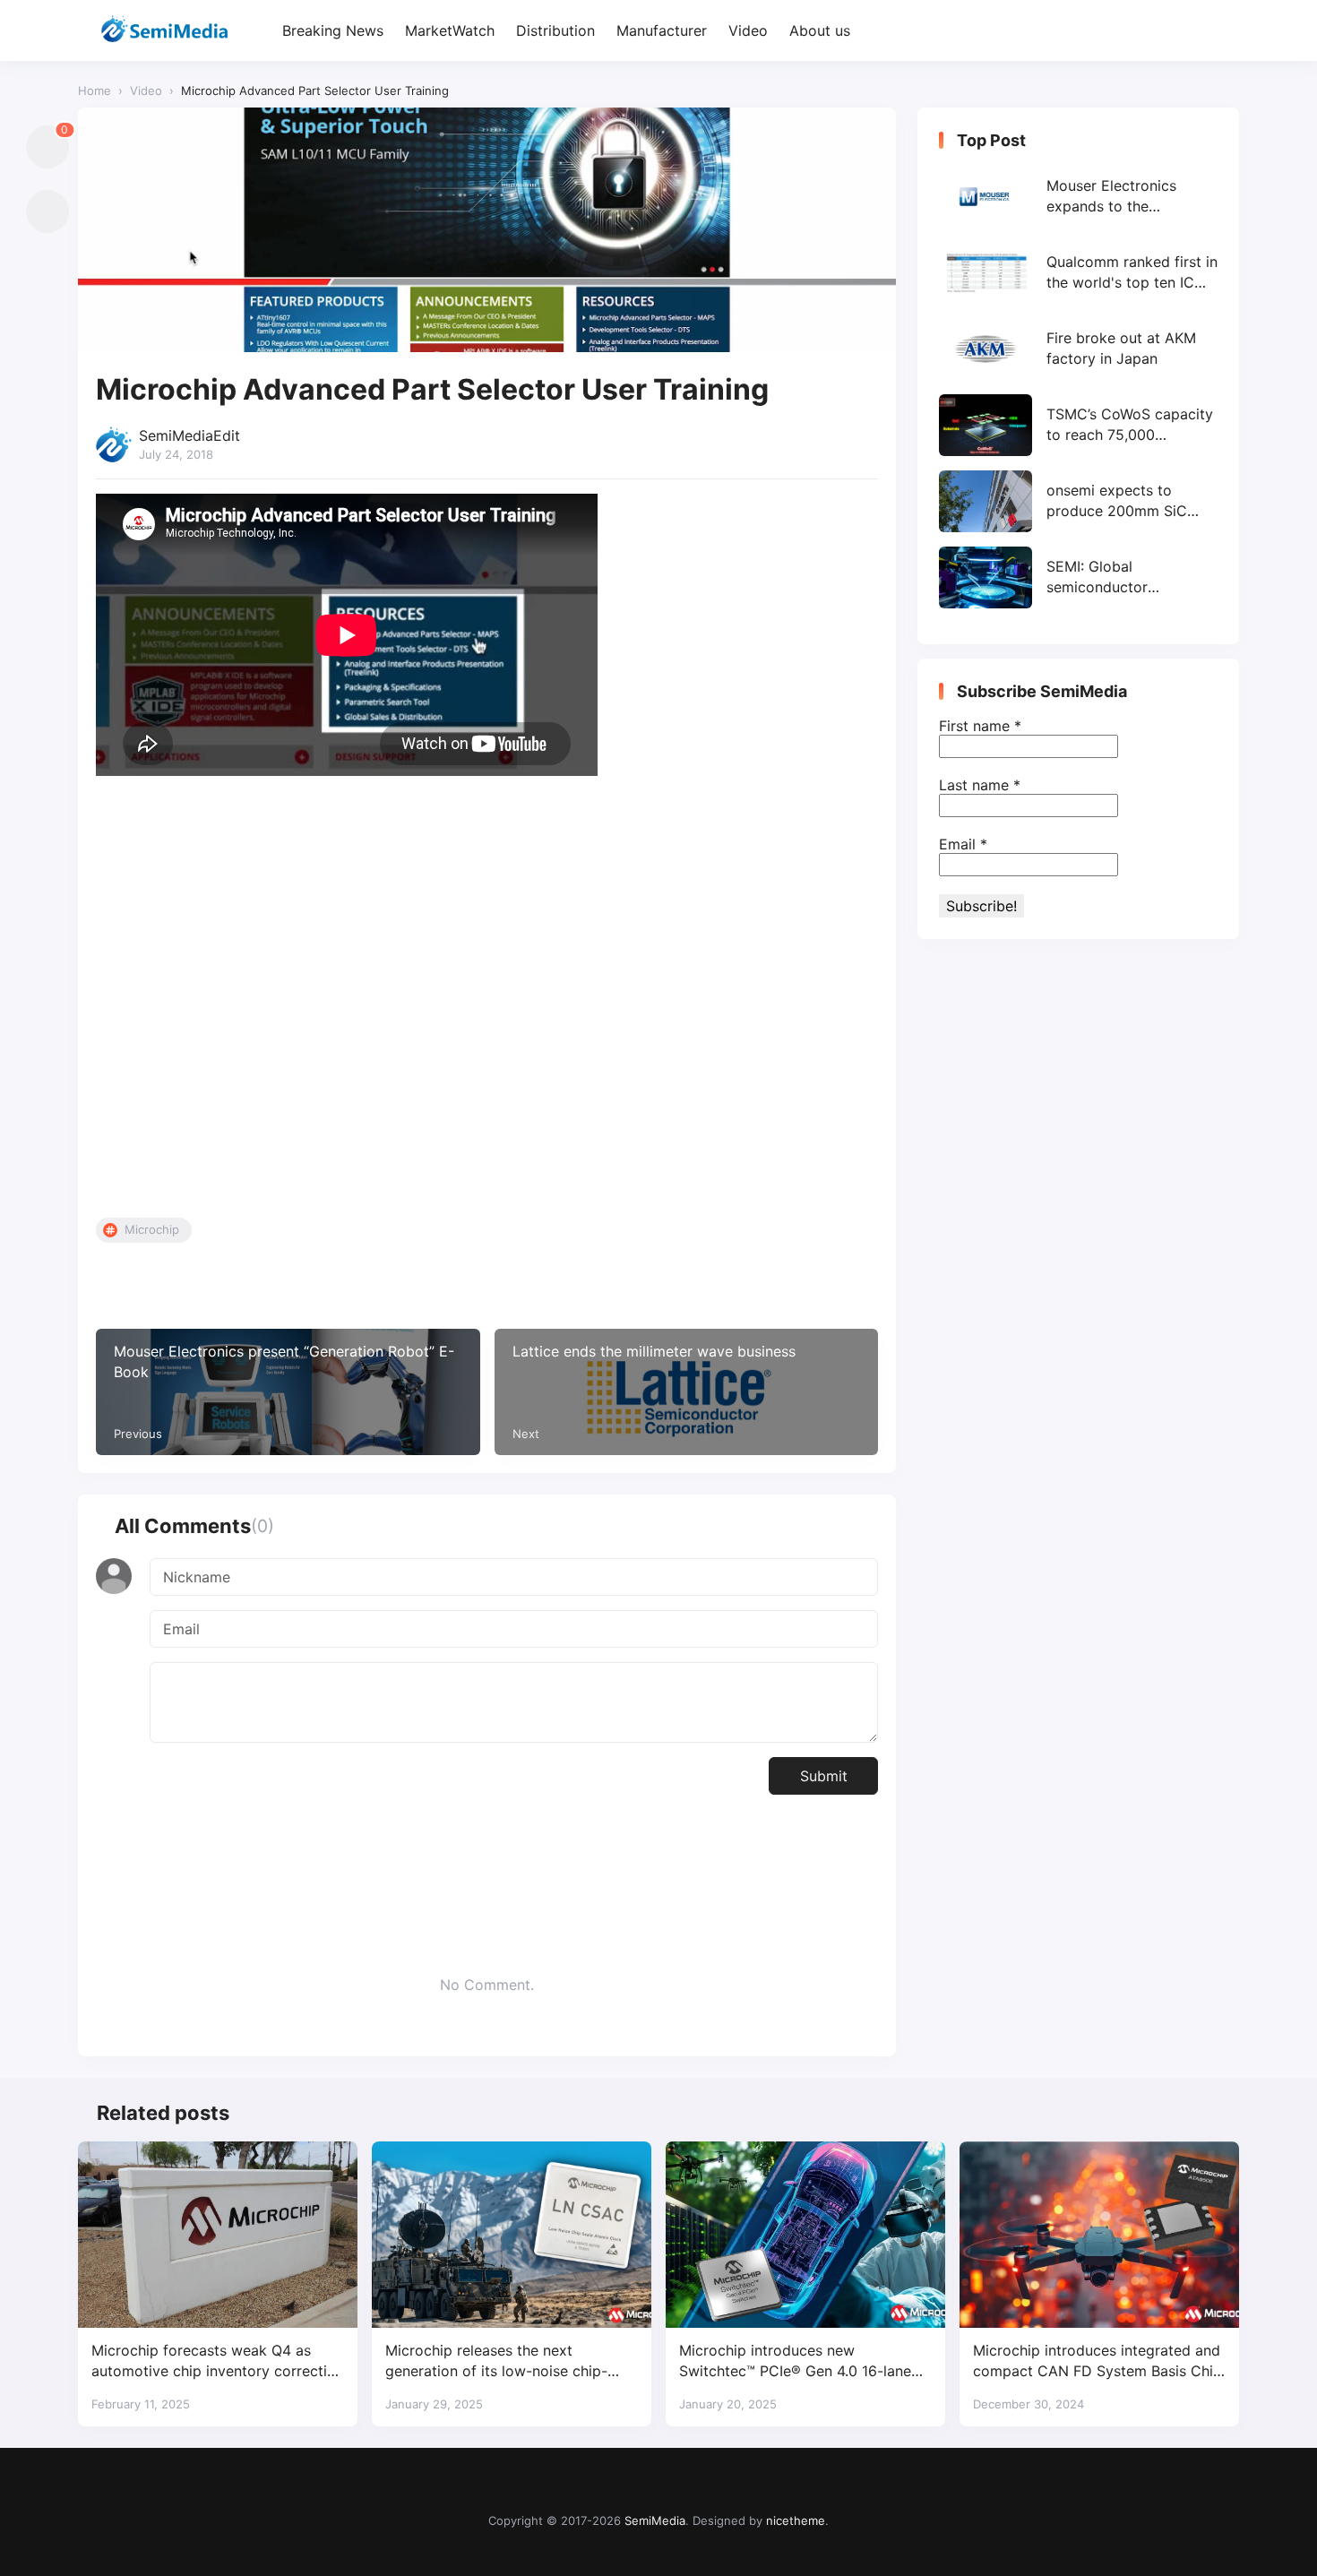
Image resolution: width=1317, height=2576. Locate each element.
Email (963, 844)
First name (980, 726)
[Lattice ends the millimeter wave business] (687, 1392)
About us (820, 30)
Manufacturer (662, 30)
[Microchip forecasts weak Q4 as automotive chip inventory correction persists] (218, 2235)
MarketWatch (450, 30)
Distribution (555, 30)
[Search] (1223, 31)
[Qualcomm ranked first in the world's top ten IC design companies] (1078, 273)
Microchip (152, 1229)
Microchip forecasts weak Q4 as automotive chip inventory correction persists (218, 2361)
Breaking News (333, 30)
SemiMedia (655, 2520)
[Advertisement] (487, 1001)
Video (748, 30)
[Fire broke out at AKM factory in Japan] (1078, 349)
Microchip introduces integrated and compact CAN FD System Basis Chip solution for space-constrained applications (1097, 2361)
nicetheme (796, 2520)
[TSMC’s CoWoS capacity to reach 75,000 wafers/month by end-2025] (1078, 425)
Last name (980, 785)
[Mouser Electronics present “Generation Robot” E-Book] (288, 1392)
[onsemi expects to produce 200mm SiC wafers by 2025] (1078, 501)
